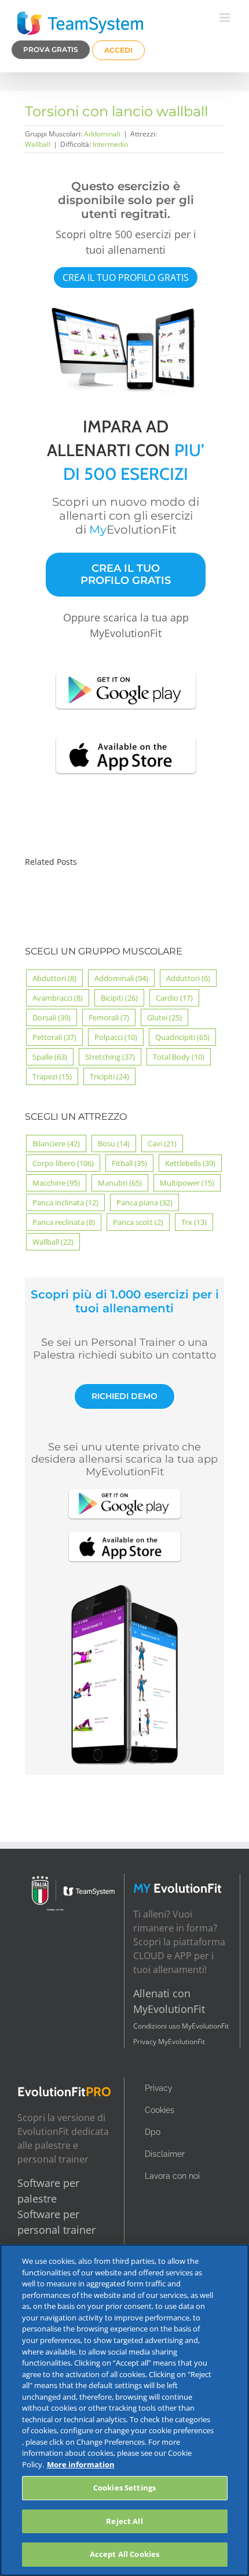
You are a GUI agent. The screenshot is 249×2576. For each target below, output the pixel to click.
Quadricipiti (182, 1037)
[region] (124, 2410)
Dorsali (52, 1017)
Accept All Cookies (124, 2554)
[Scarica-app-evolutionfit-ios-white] (126, 735)
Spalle (50, 1057)
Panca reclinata (64, 1222)
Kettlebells (190, 1163)
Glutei (164, 1017)
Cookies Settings (124, 2488)
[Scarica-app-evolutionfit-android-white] (126, 670)
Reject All (124, 2521)
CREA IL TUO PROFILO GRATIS (126, 277)
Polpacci (116, 1037)
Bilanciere (56, 1143)
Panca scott (138, 1222)
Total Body (179, 1057)
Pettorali (54, 1037)
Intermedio (110, 144)
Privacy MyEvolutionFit (169, 2042)
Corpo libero (63, 1163)
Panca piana (144, 1202)
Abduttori (54, 978)
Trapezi (52, 1076)
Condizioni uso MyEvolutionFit (181, 2026)
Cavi (162, 1143)
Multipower (187, 1183)
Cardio (174, 998)
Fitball (129, 1163)
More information (81, 2464)
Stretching (110, 1057)
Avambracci (58, 998)
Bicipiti (119, 998)
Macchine (56, 1183)
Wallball (38, 144)
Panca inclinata (65, 1202)
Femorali (109, 1017)
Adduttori (188, 978)
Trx (194, 1222)
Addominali (102, 134)
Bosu (114, 1143)
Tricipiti (109, 1076)
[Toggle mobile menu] (226, 18)
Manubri (120, 1183)
